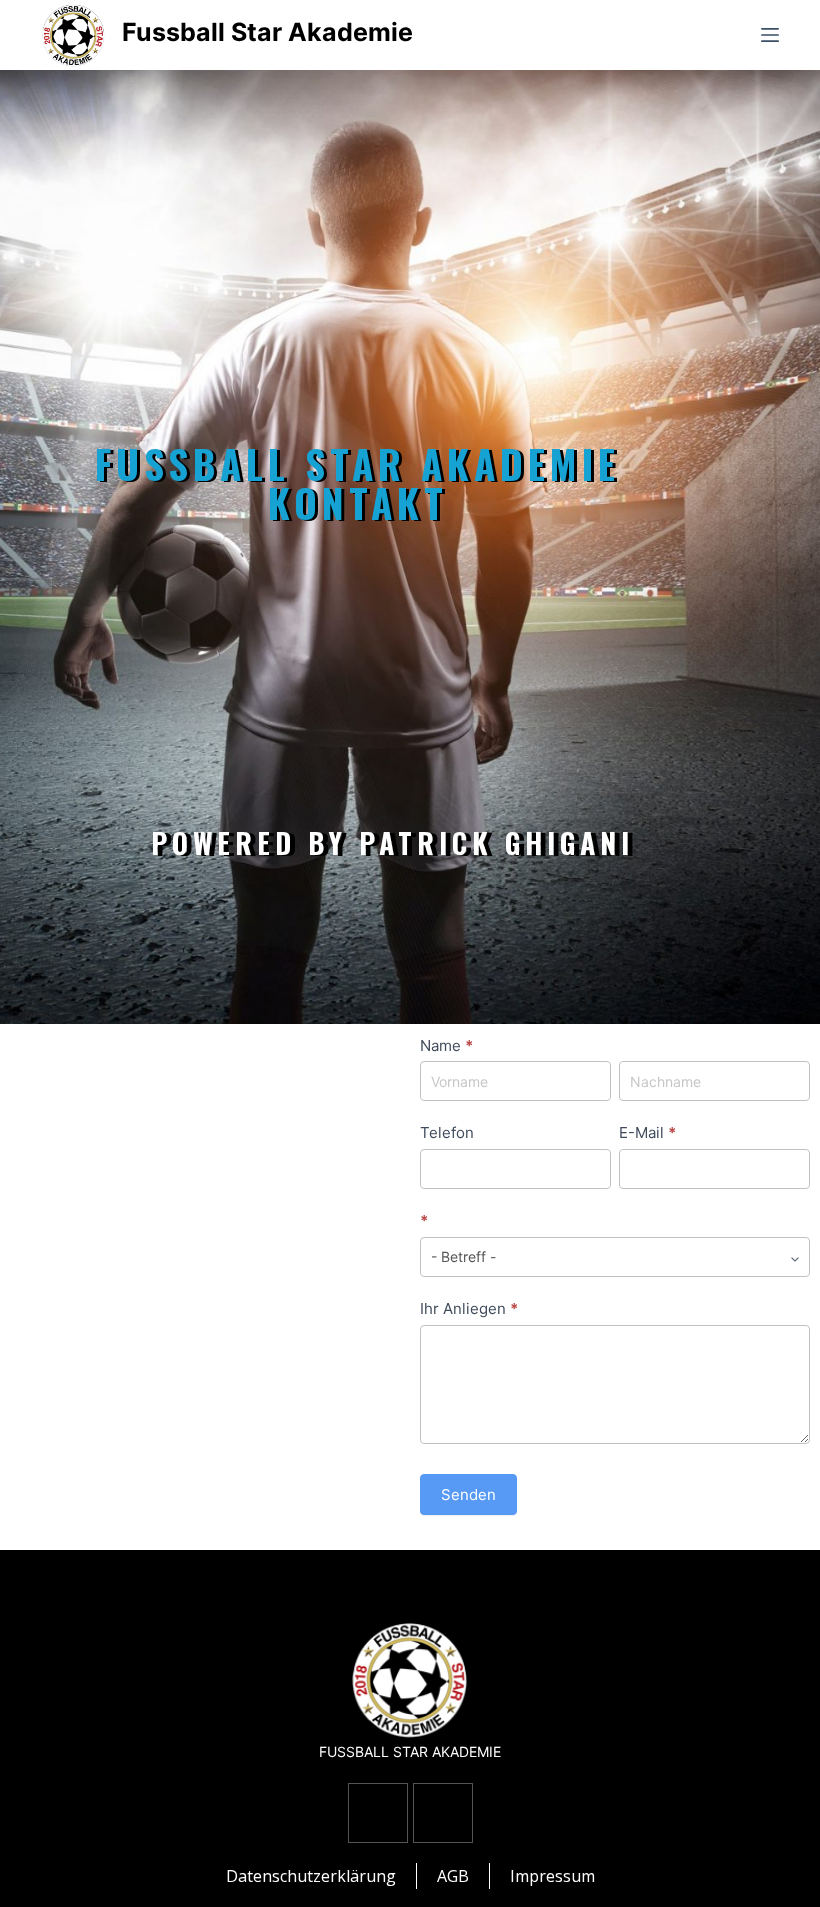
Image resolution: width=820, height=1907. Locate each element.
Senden (468, 1494)
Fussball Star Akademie (267, 32)
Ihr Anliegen (469, 1308)
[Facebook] (378, 1813)
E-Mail (647, 1132)
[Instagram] (443, 1813)
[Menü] (770, 35)
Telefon (447, 1132)
